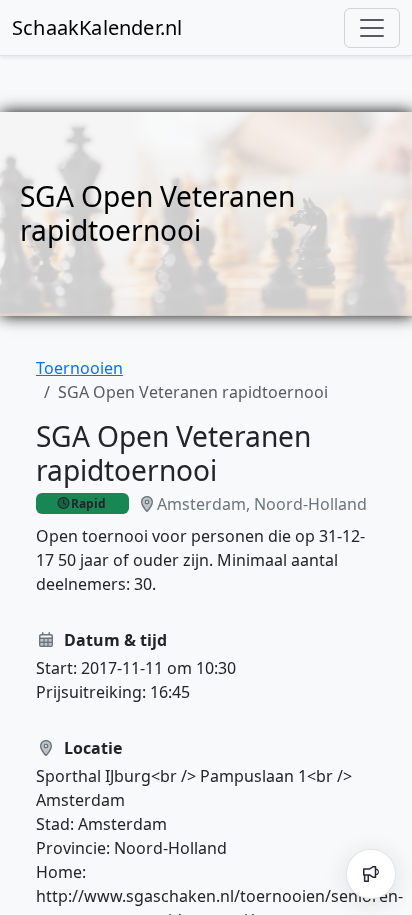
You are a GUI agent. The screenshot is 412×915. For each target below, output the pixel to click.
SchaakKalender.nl (97, 27)
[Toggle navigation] (372, 28)
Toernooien (79, 368)
